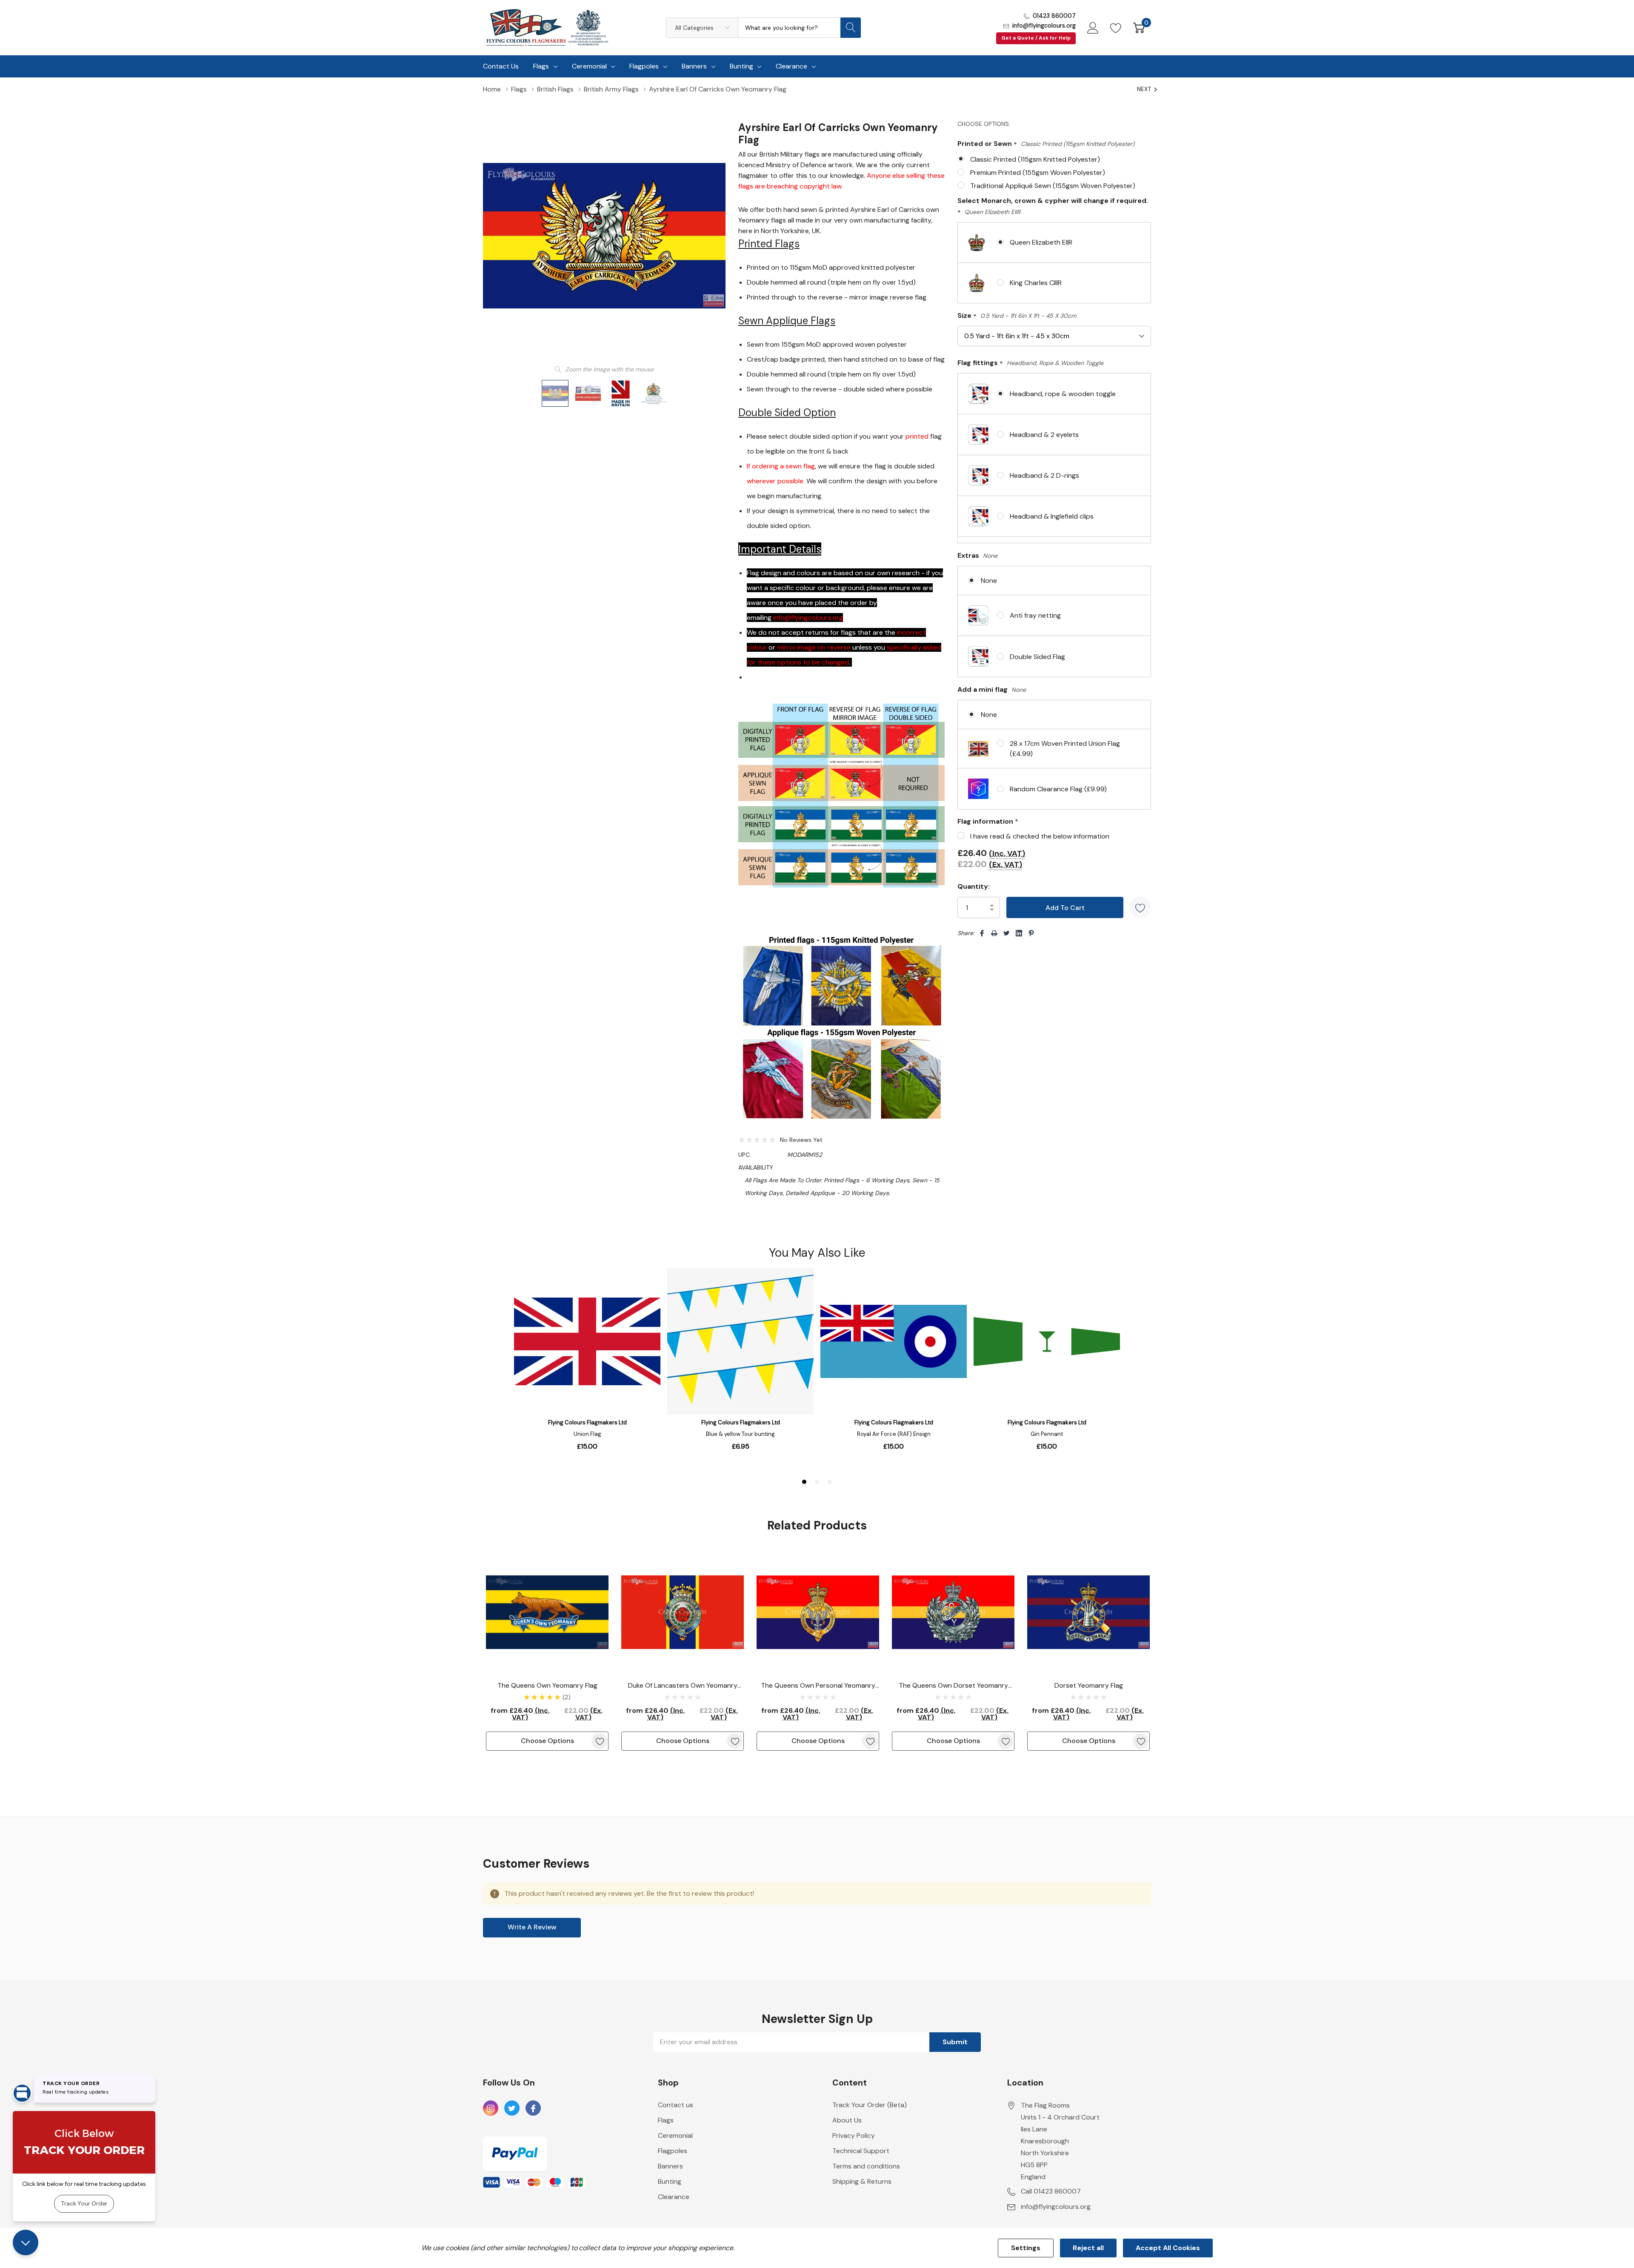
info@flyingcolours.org (1044, 26)
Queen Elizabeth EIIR (1041, 242)
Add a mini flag (992, 689)
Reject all (1088, 2248)
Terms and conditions (866, 2166)
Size (1017, 316)
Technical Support (861, 2151)
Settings (1026, 2248)
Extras (977, 555)
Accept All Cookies (1168, 2248)
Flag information (988, 821)
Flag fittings (1030, 363)
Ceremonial (589, 66)
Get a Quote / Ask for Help (1036, 38)
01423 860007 (1054, 16)
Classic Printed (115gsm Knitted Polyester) (1035, 159)
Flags (541, 66)
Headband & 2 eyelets (1044, 435)
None (989, 581)
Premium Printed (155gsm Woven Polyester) (1038, 173)
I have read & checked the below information (1040, 836)
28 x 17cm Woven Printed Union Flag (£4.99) (1065, 749)
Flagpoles (644, 66)
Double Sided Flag (1037, 657)
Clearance (791, 66)
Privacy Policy (854, 2135)
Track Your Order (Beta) (870, 2105)
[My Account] (1093, 28)
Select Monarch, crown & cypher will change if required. (1053, 207)
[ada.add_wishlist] (599, 1741)
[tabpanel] (547, 1651)
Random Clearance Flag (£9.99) (1058, 789)
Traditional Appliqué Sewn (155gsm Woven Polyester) (1053, 186)
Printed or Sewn (1046, 144)
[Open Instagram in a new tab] (491, 2108)
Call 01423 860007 (1051, 2191)
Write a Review (532, 1927)
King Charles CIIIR (1036, 283)
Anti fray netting (1035, 615)
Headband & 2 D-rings (1044, 475)
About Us (847, 2120)
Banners (694, 66)
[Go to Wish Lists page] (1116, 28)
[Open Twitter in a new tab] (512, 2108)
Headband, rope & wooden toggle (1063, 394)
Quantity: (974, 886)
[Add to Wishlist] (1140, 907)
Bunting (741, 66)
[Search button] (851, 28)
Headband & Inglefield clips (1052, 516)
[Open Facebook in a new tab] (533, 2108)
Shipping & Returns (862, 2181)
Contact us (676, 2105)
